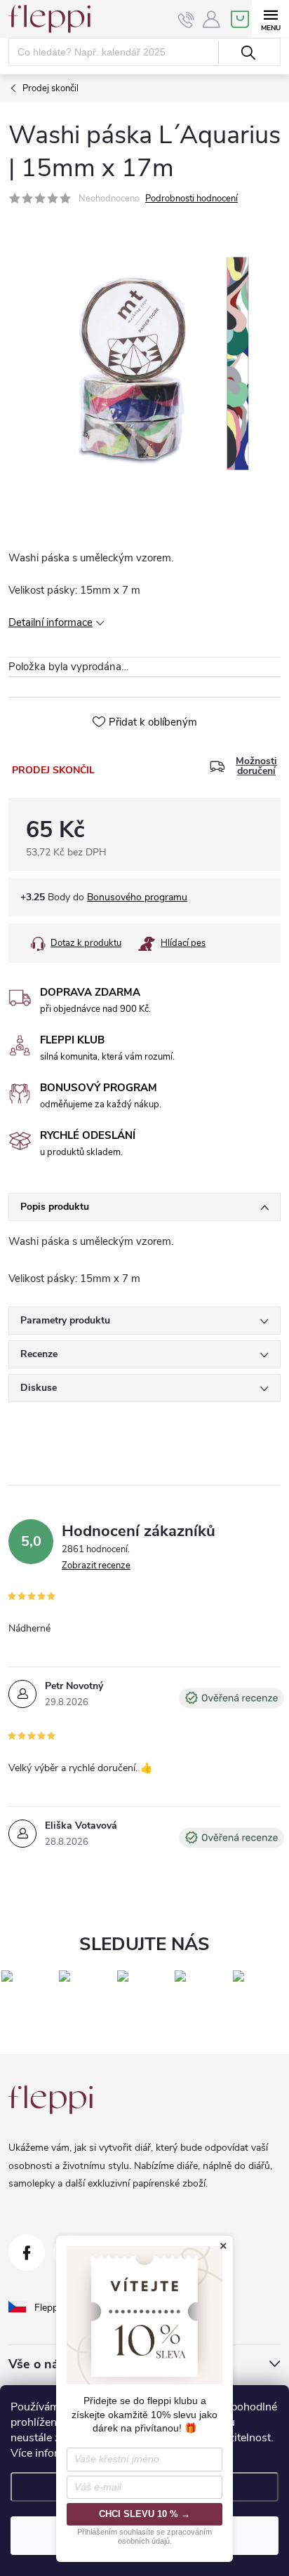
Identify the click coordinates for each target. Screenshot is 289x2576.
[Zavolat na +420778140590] (186, 20)
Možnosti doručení (256, 766)
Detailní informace (51, 622)
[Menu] (270, 19)
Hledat (248, 53)
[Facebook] (27, 2253)
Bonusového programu (137, 897)
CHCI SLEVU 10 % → (144, 2514)
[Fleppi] (51, 2100)
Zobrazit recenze (96, 1566)
